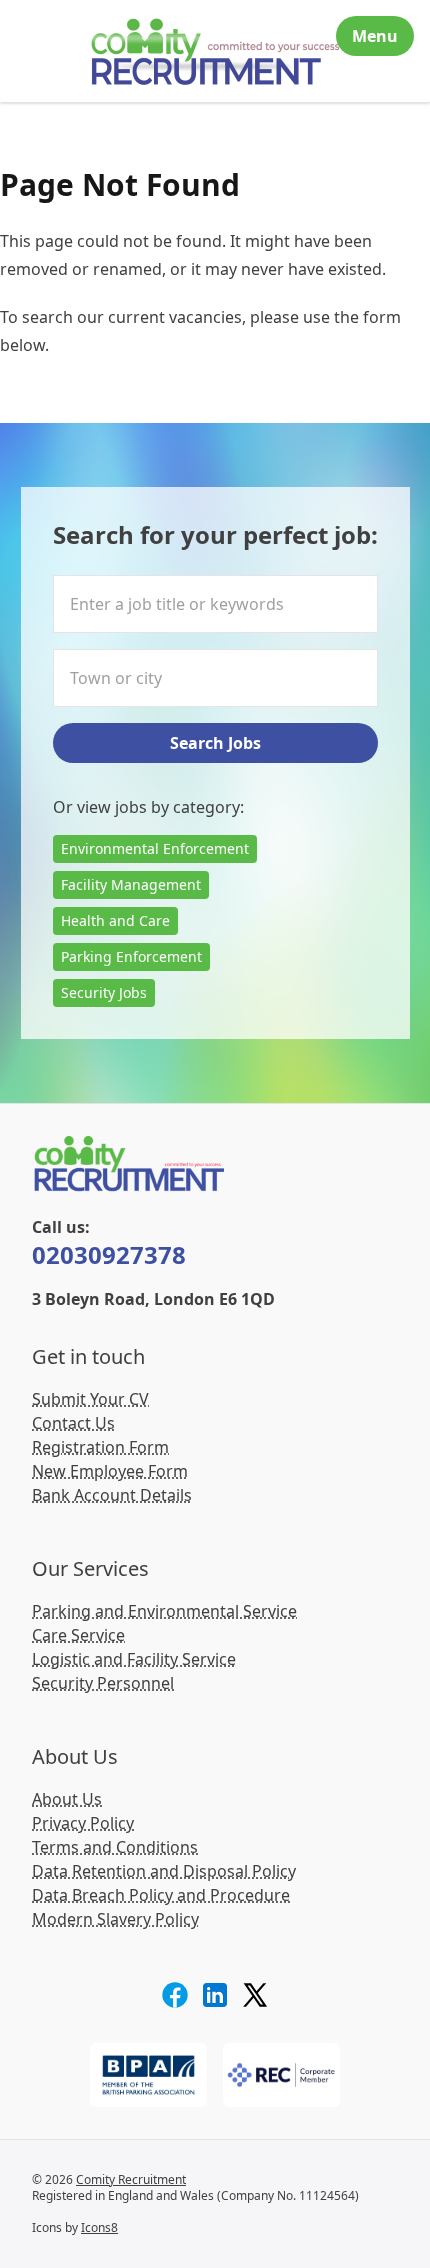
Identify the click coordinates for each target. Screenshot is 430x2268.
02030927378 (109, 1254)
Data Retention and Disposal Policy (164, 1871)
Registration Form (100, 1447)
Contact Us (73, 1423)
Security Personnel (103, 1683)
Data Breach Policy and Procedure (161, 1895)
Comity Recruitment (131, 2179)
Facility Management (131, 884)
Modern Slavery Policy (115, 1919)
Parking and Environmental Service (164, 1611)
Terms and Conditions (115, 1847)
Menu (375, 36)
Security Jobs (104, 992)
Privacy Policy (83, 1823)
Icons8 (99, 2227)
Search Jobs (215, 743)
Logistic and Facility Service (134, 1659)
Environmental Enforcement (155, 848)
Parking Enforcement (131, 956)
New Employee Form (110, 1471)
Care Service (78, 1635)
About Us (67, 1799)
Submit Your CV (90, 1399)
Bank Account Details (112, 1495)
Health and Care (115, 920)
